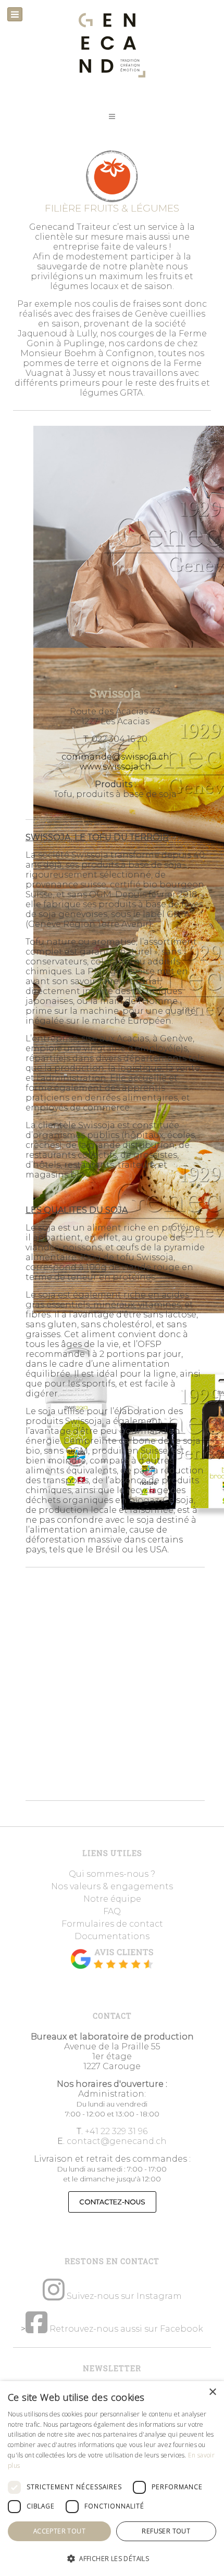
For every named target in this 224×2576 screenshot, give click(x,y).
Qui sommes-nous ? (112, 1874)
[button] (112, 116)
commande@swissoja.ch (115, 757)
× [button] (212, 2392)
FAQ (112, 1911)
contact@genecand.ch (117, 2141)
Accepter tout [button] (59, 2531)
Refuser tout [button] (166, 2531)
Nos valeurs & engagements (112, 1886)
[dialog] (112, 2479)
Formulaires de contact (112, 1924)
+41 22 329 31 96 (116, 2131)
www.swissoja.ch (115, 767)
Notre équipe (112, 1899)
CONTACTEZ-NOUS (112, 2202)
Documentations (112, 1936)
